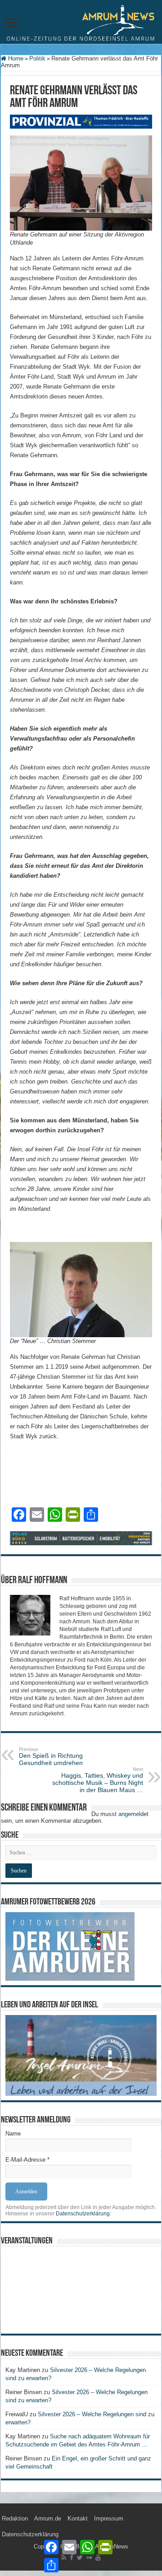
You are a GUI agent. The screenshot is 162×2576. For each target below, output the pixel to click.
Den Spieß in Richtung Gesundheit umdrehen (51, 1756)
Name (13, 2134)
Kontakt (78, 2518)
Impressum (109, 2518)
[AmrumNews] (81, 23)
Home (15, 58)
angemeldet (133, 1814)
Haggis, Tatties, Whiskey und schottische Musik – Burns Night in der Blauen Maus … (98, 1780)
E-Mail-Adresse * (27, 2160)
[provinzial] (81, 121)
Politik (37, 58)
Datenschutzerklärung (83, 2214)
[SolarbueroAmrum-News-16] (81, 1538)
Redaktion (15, 2518)
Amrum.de (48, 2518)
